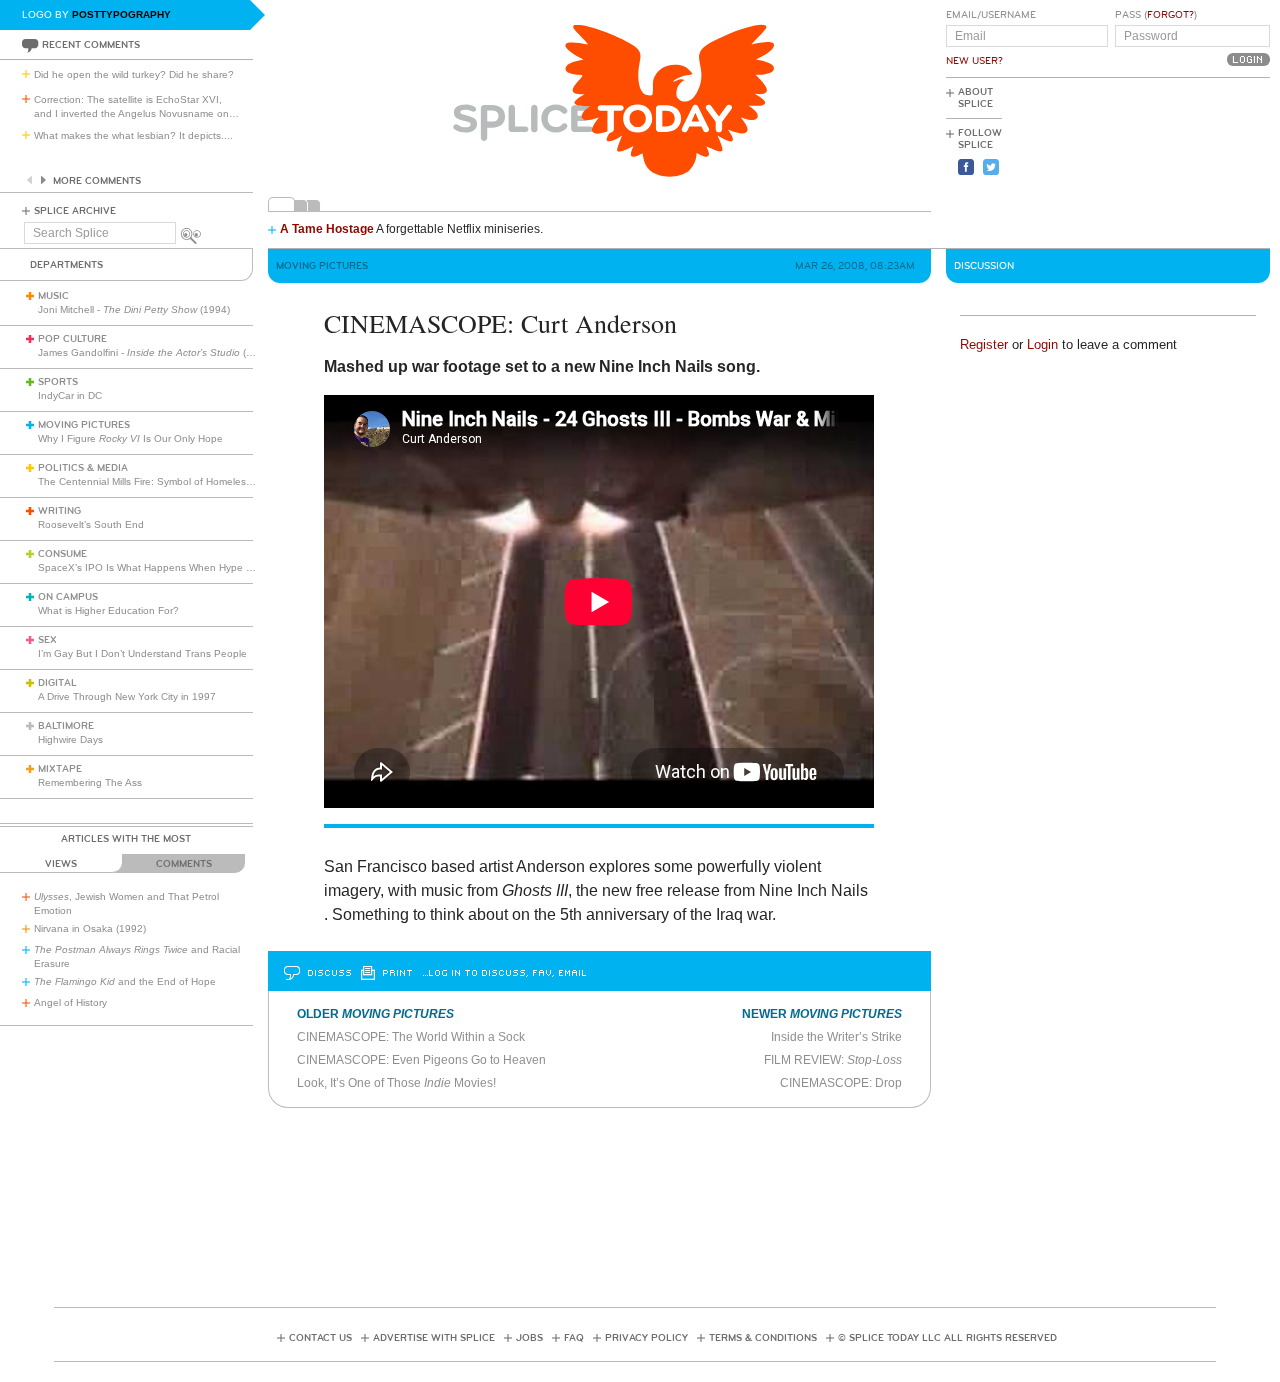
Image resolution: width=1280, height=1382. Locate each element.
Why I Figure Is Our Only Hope (130, 438)
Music (53, 296)
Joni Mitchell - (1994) (134, 309)
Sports (58, 382)
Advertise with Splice (434, 1338)
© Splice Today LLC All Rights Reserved (947, 1338)
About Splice (975, 98)
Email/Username (991, 15)
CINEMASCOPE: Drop (841, 1083)
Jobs (529, 1338)
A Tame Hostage (327, 229)
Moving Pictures (84, 425)
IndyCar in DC (70, 395)
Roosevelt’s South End (91, 524)
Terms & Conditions (763, 1338)
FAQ (574, 1338)
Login (1042, 344)
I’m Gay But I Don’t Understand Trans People (142, 653)
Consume (62, 554)
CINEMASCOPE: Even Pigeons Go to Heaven (421, 1060)
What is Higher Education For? (108, 610)
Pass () (1156, 15)
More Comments (97, 181)
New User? (974, 61)
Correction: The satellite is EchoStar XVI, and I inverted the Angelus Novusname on (136, 106)
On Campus (68, 597)
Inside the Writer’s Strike (836, 1037)
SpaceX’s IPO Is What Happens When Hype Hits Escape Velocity (188, 567)
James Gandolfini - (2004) (155, 352)
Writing (59, 511)
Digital (57, 683)
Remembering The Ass (90, 782)
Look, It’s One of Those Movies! (396, 1083)
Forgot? (1170, 15)
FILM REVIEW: (833, 1060)
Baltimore (66, 726)
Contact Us (320, 1338)
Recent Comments (91, 45)
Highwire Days (70, 739)
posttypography (121, 14)
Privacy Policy (646, 1338)
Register (984, 344)
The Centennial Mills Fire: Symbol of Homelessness (155, 481)
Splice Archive (75, 211)
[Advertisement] (1180, 161)
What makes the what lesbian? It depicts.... (133, 135)
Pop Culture (72, 339)
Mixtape (60, 769)
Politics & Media (83, 468)
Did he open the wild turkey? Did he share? (134, 74)
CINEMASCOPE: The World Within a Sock (411, 1037)
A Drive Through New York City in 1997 (127, 696)
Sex (47, 640)
